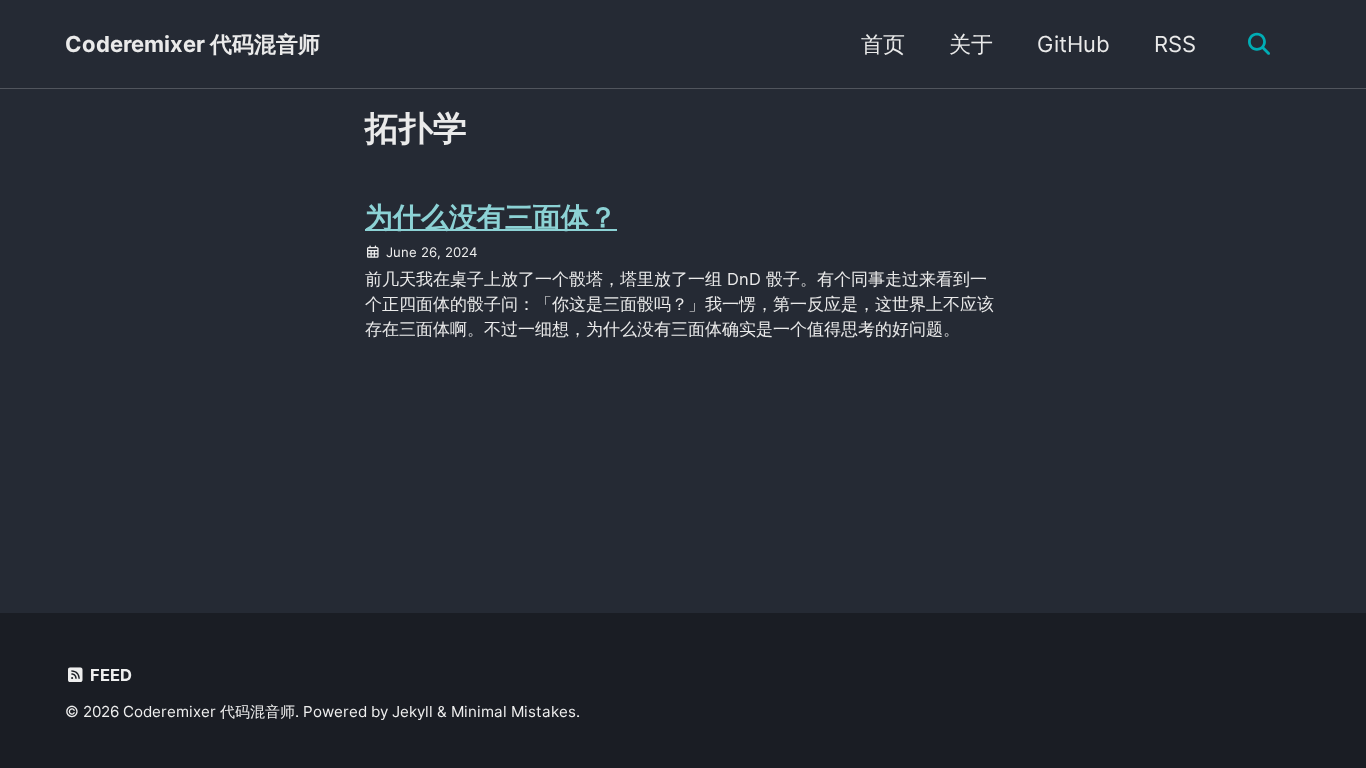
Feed (109, 675)
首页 (883, 44)
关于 (971, 44)
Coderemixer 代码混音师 (192, 44)
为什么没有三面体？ (491, 217)
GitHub (1073, 44)
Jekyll (412, 711)
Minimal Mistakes (513, 711)
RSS (1175, 44)
